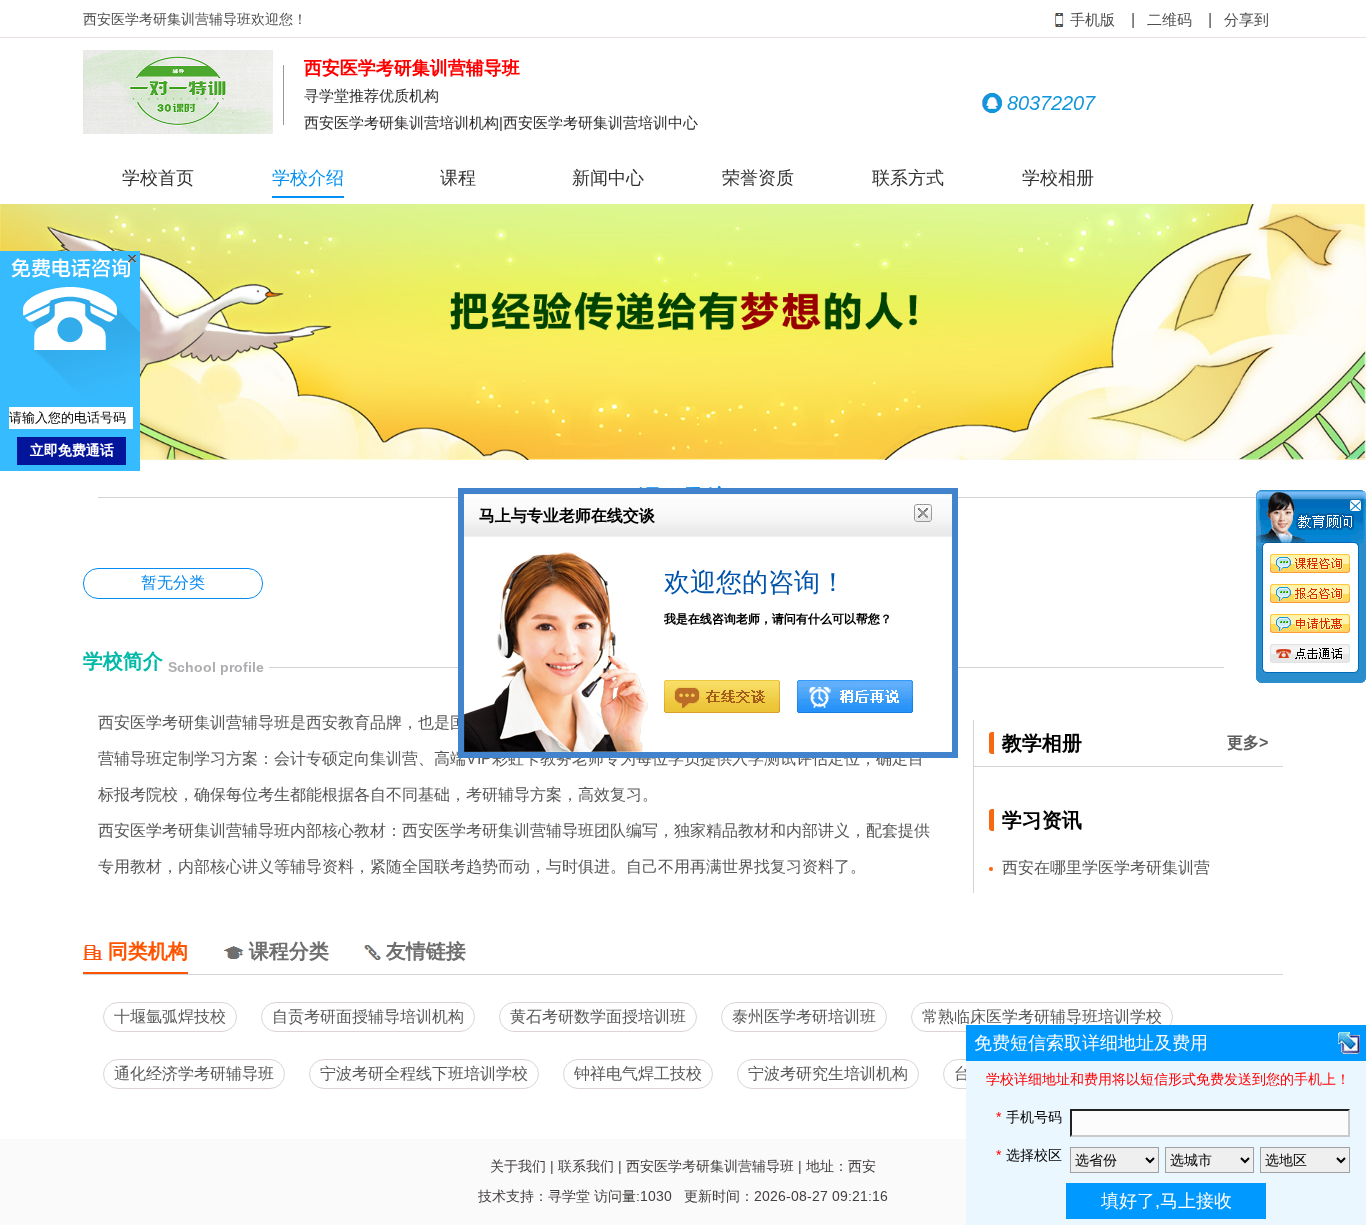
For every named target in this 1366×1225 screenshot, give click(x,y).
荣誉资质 (758, 178)
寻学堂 (569, 1196)
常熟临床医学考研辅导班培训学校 (1042, 1016)
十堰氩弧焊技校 (170, 1016)
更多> (1247, 742)
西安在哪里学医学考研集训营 (1106, 867)
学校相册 (1058, 178)
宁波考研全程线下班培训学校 (424, 1073)
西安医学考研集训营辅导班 (710, 1166)
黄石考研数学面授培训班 (598, 1016)
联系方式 (908, 178)
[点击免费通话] (1311, 655)
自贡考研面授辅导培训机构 (368, 1016)
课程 (458, 178)
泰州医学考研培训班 (804, 1016)
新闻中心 (608, 178)
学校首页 (158, 178)
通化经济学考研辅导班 (194, 1073)
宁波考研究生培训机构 (828, 1073)
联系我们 (586, 1166)
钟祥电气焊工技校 (638, 1073)
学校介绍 (308, 178)
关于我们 (518, 1166)
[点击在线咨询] (1311, 590)
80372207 (1051, 103)
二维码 (1169, 20)
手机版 (1092, 20)
